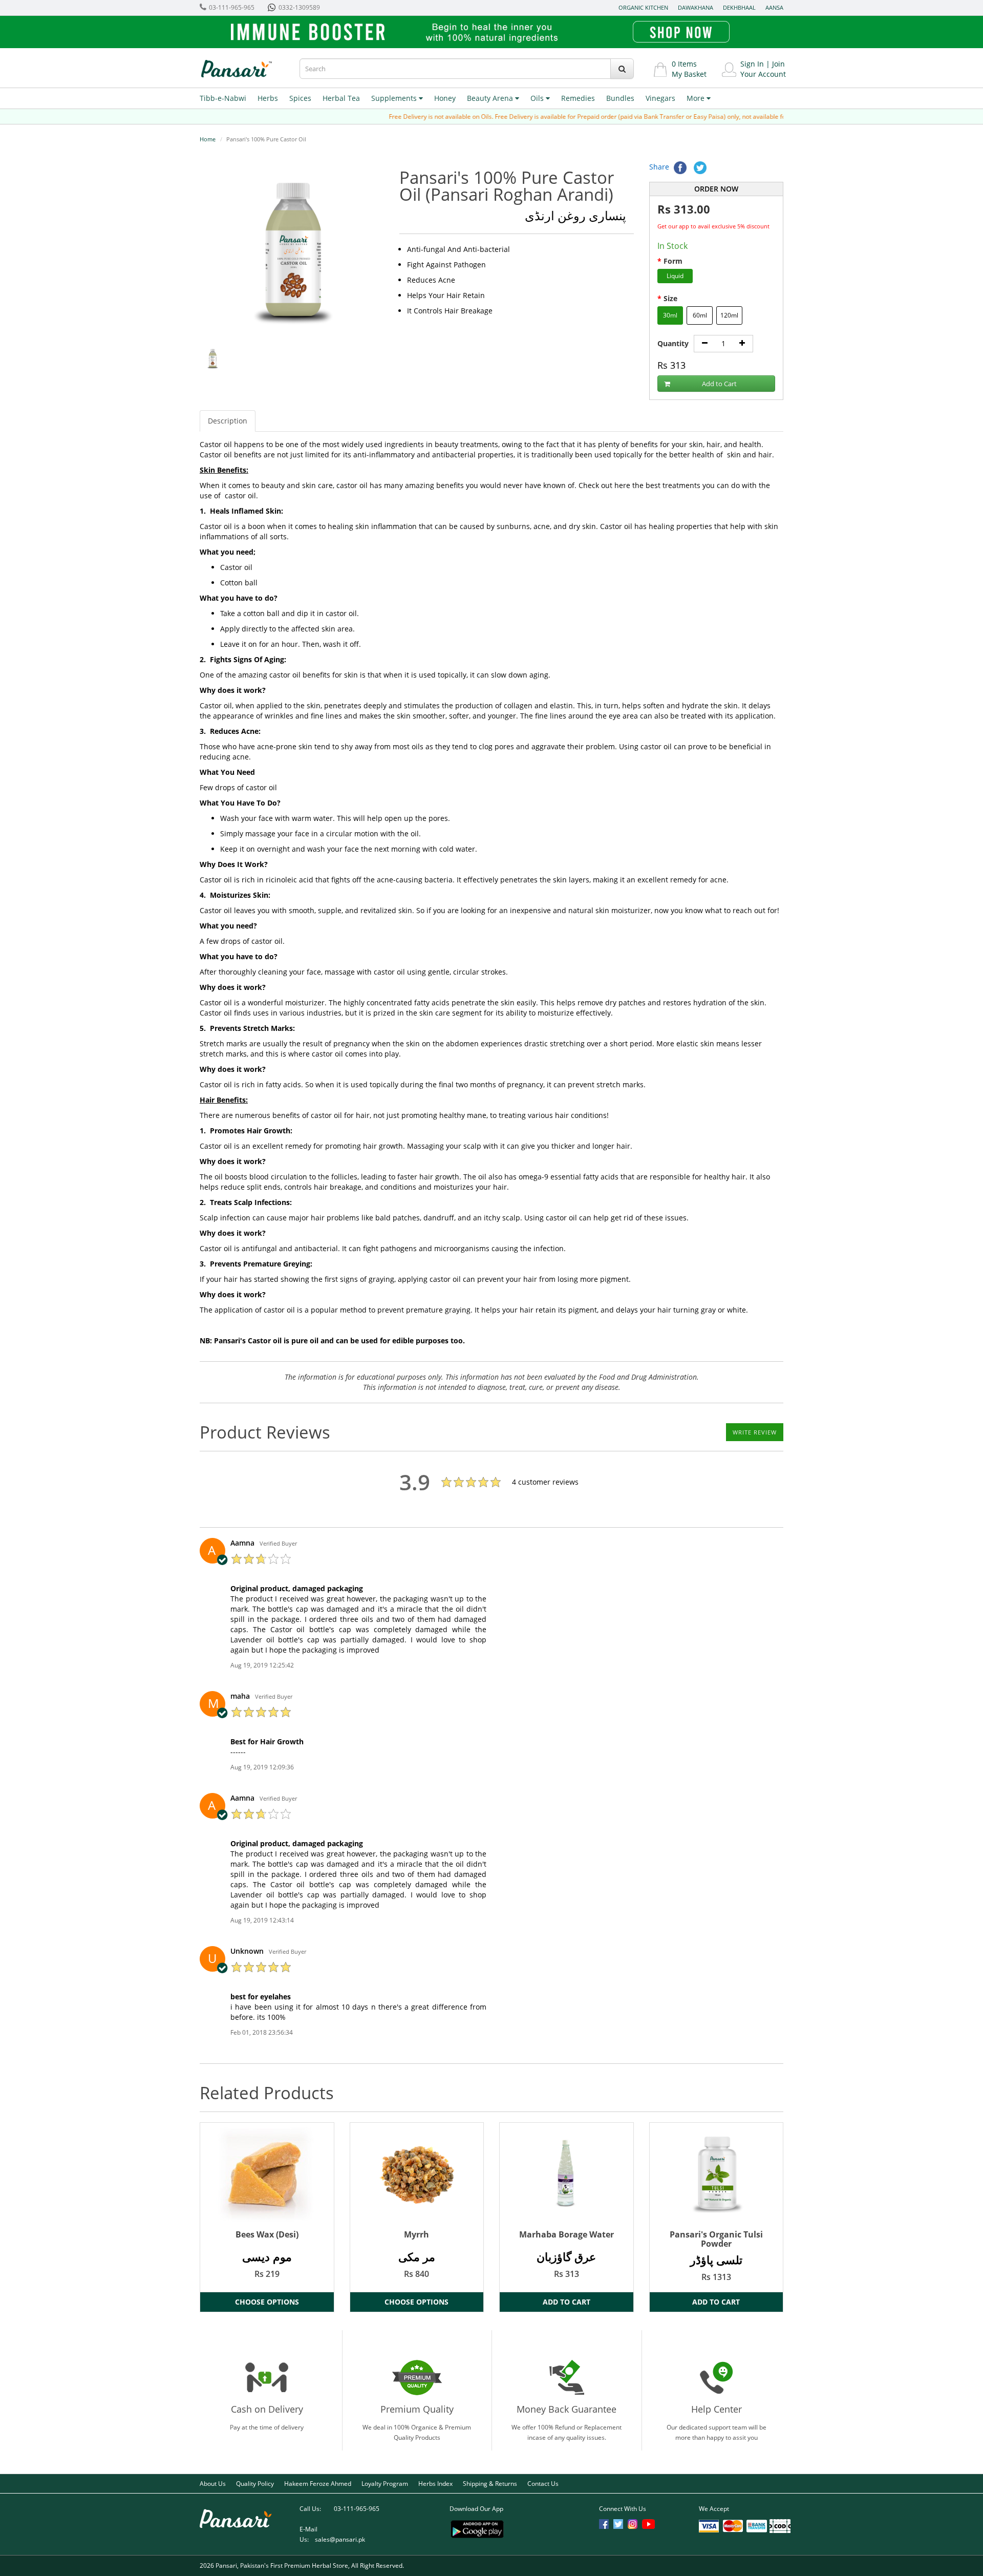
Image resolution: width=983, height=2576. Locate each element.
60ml (700, 315)
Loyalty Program (385, 2484)
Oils (538, 98)
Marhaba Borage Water (567, 2234)
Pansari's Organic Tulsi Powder (716, 2239)
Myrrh (416, 2234)
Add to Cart (719, 384)
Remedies (578, 98)
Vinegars (660, 98)
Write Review (755, 1432)
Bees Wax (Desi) (267, 2234)
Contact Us (543, 2484)
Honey (445, 98)
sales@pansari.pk (340, 2539)
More (697, 98)
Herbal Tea (341, 98)
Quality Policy (255, 2484)
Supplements (395, 98)
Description (228, 421)
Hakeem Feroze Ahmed (318, 2484)
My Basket (689, 74)
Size (670, 298)
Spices (300, 98)
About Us (213, 2484)
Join (778, 64)
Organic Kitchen (643, 7)
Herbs (268, 98)
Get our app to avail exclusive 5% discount (713, 226)
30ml (670, 315)
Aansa (774, 7)
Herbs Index (435, 2484)
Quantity (673, 343)
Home (208, 139)
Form (673, 261)
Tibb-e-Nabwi (223, 98)
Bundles (620, 98)
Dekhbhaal (739, 7)
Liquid (675, 276)
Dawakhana (696, 7)
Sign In (752, 64)
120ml (729, 315)
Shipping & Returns (490, 2484)
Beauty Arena (491, 98)
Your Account (763, 74)
